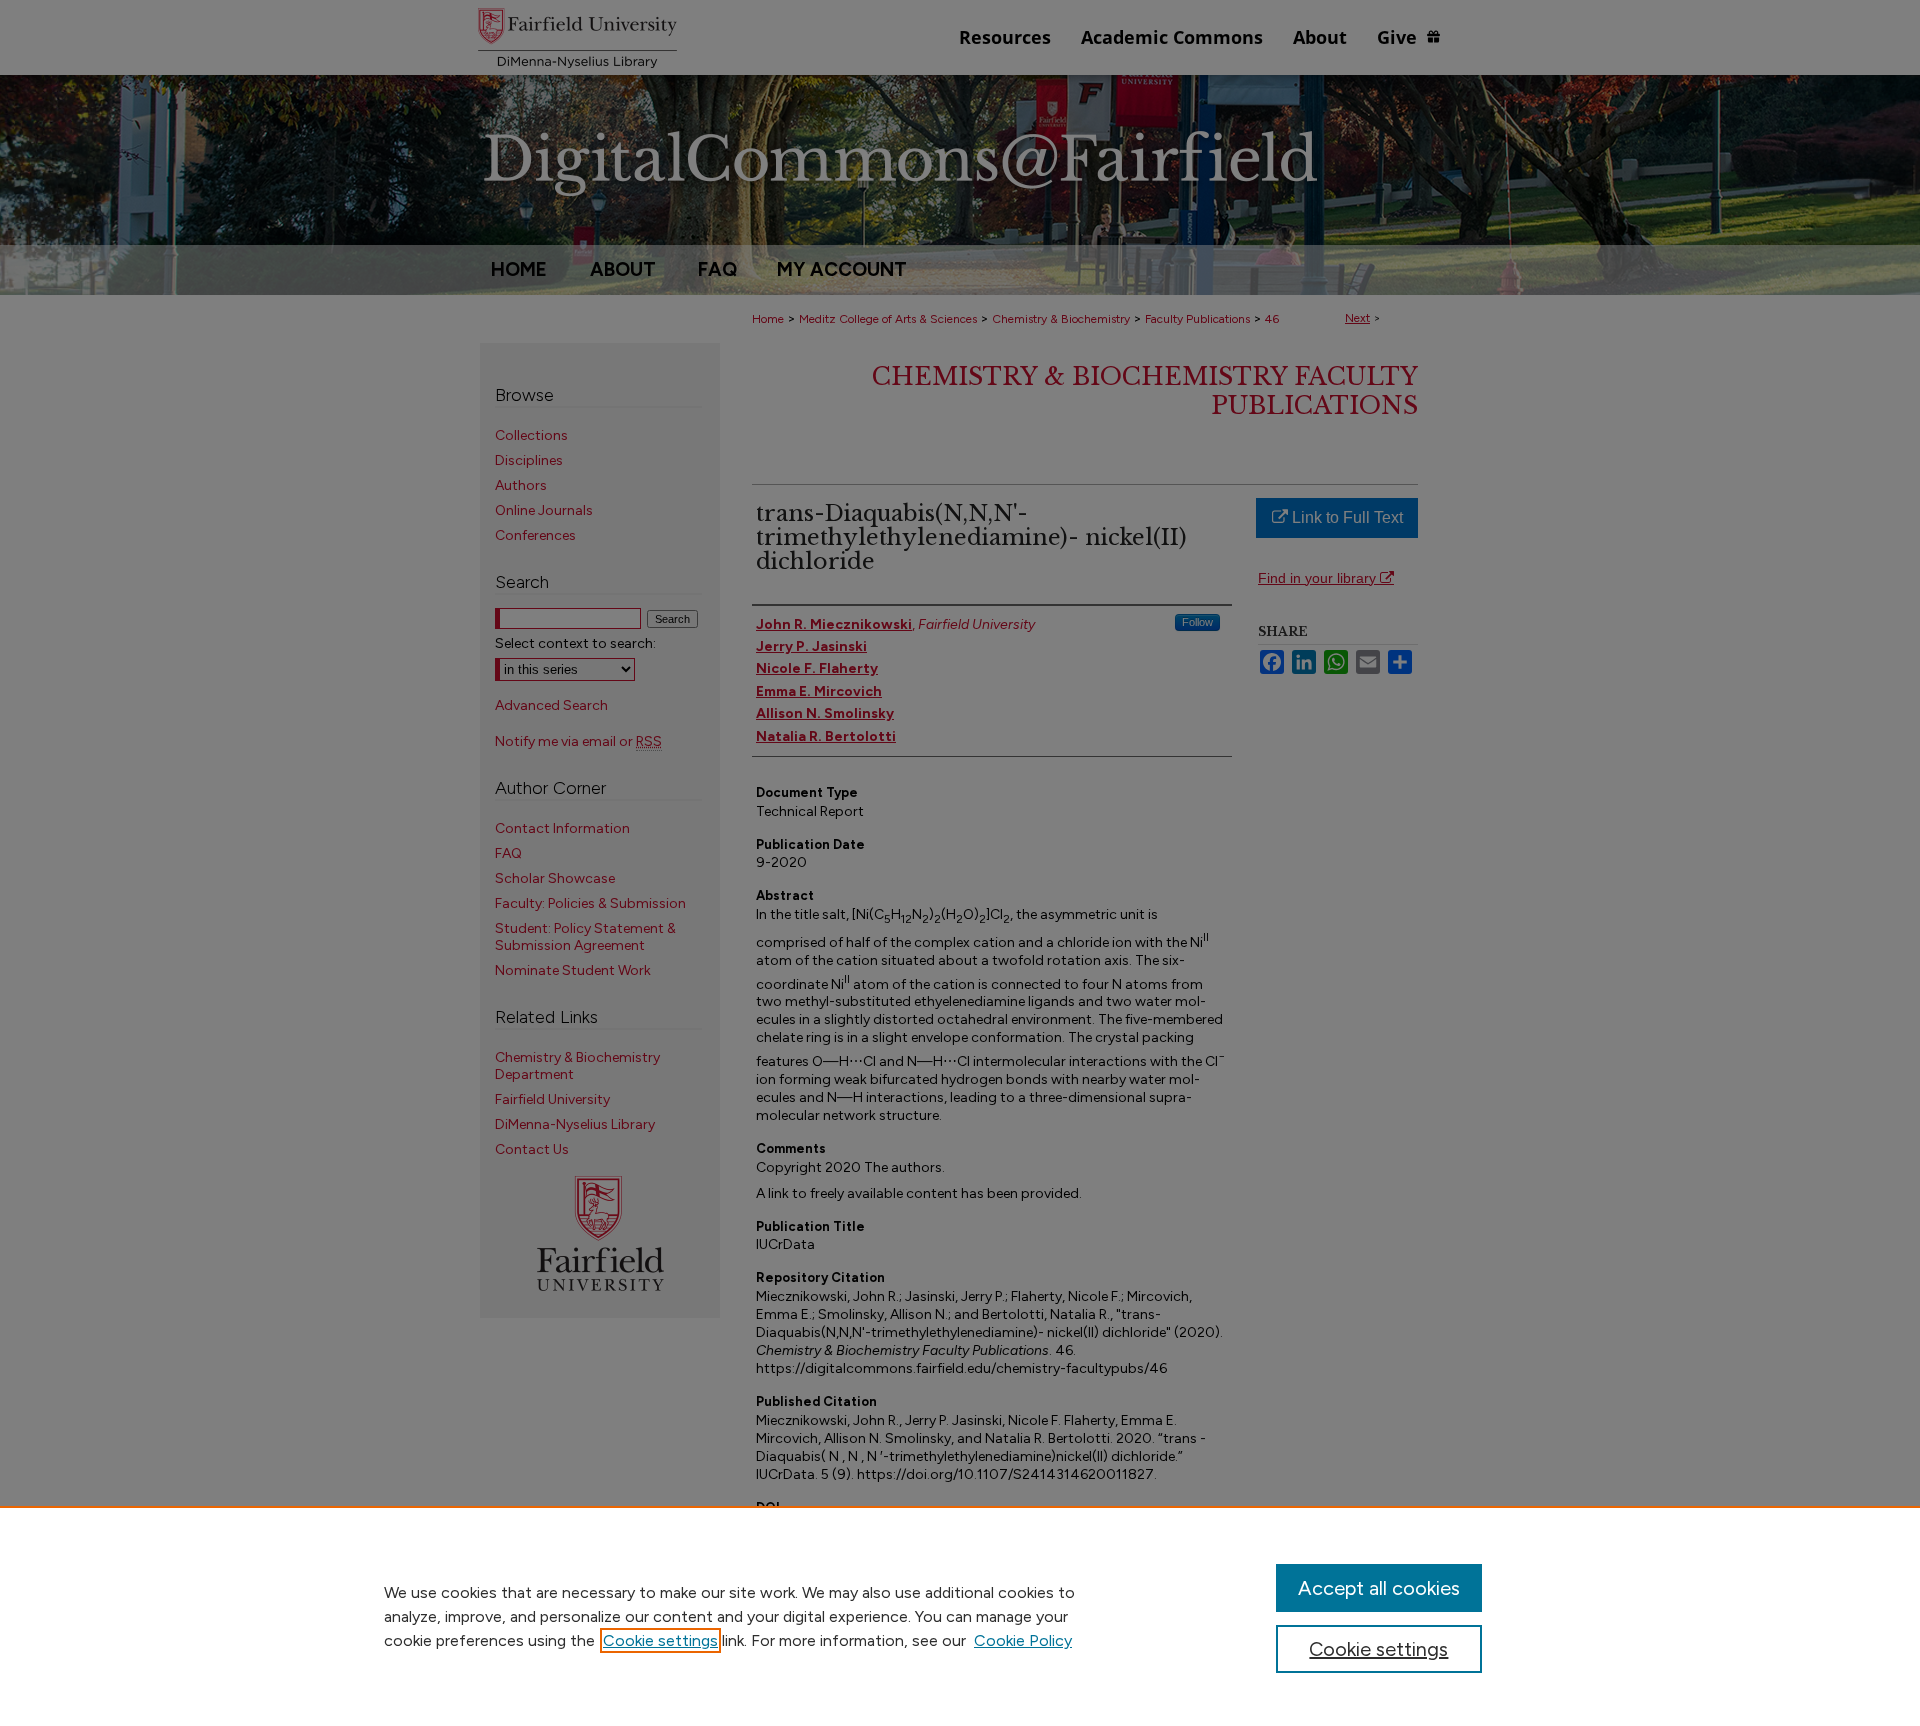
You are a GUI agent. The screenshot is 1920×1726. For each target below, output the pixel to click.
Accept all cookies (1379, 1588)
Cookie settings (660, 1640)
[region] (960, 1616)
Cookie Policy (1023, 1640)
